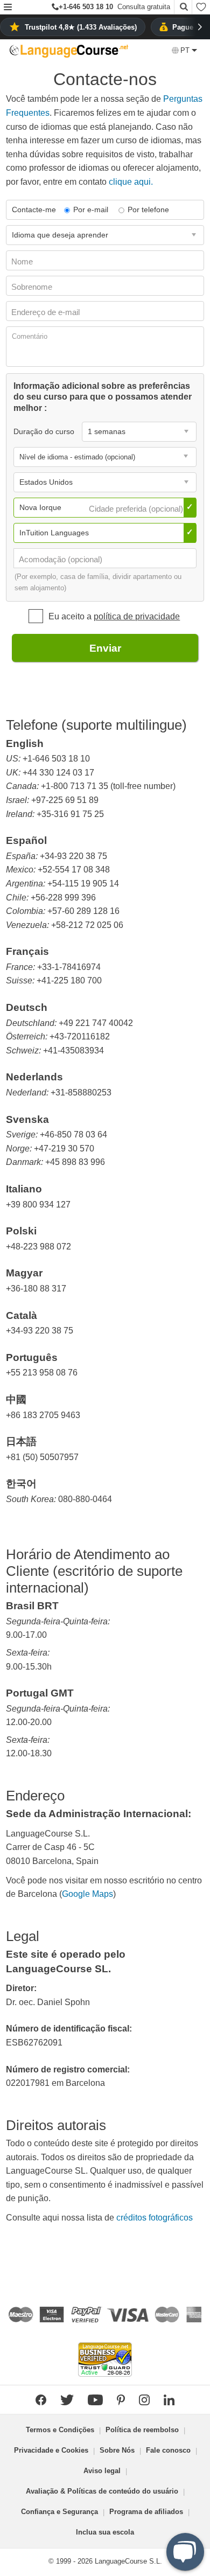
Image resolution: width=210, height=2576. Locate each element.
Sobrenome (33, 287)
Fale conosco (168, 2450)
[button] (8, 8)
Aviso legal (102, 2471)
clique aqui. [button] (131, 182)
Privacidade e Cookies (51, 2450)
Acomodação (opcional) (62, 559)
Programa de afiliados (146, 2512)
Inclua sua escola (105, 2532)
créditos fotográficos (155, 2218)
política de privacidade (137, 616)
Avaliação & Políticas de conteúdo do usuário (102, 2491)
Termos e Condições (60, 2430)
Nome (23, 261)
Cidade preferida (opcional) (137, 509)
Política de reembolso (142, 2430)
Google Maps (87, 1894)
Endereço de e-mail (47, 312)
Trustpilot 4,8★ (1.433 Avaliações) (81, 27)
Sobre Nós (117, 2450)
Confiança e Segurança (59, 2512)
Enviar (105, 648)
